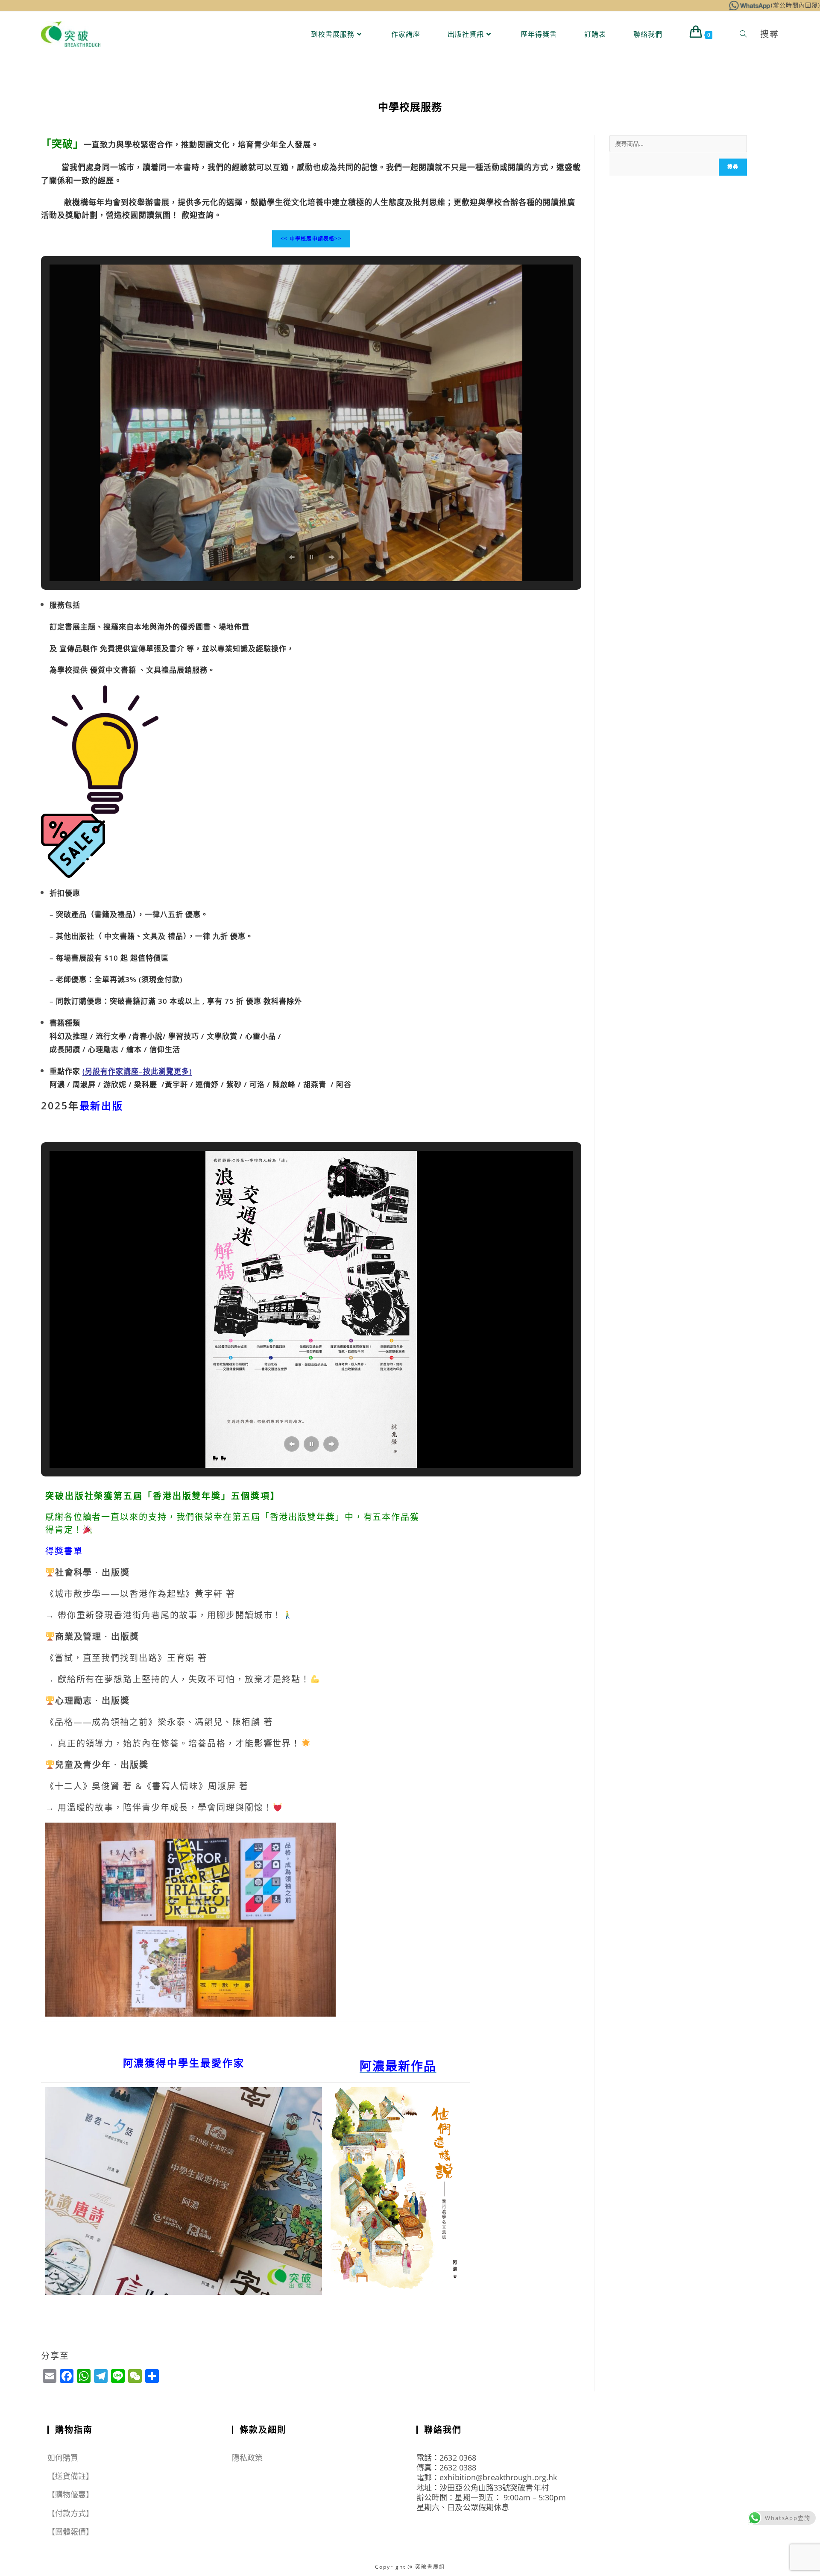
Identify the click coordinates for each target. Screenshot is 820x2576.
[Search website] (743, 34)
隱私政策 (247, 2458)
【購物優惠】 (71, 2494)
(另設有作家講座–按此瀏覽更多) (137, 1071)
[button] (292, 557)
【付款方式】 (71, 2513)
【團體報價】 (71, 2532)
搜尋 (733, 167)
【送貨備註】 (71, 2476)
